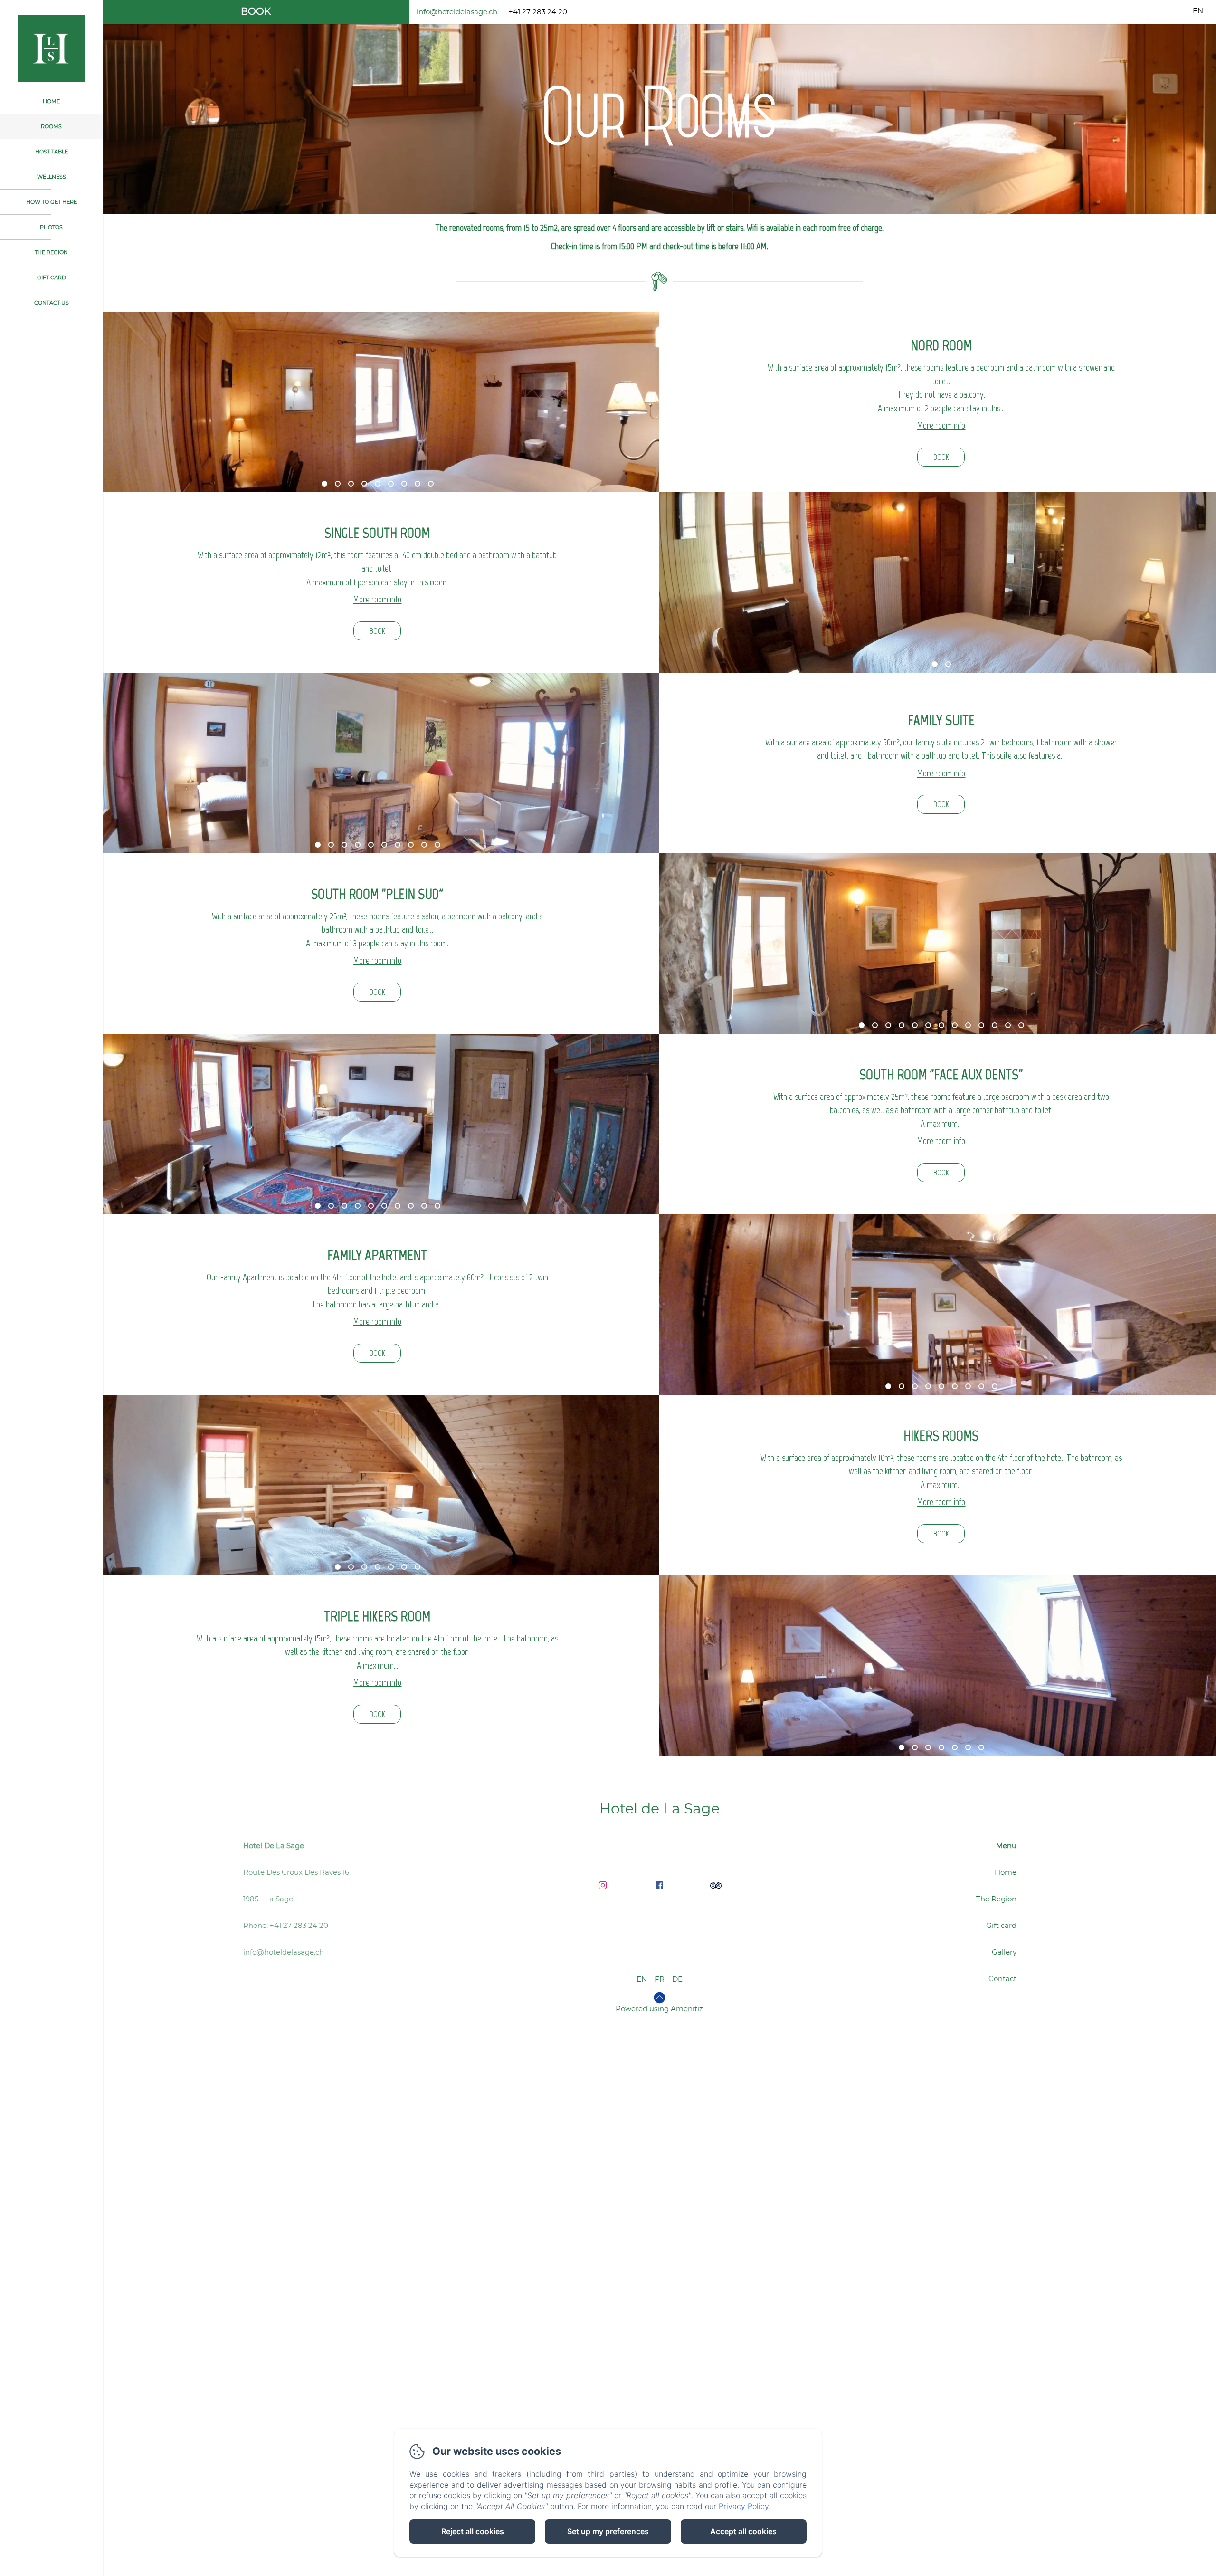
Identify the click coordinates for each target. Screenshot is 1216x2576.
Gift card (1001, 1925)
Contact (1002, 1979)
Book (256, 11)
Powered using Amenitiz (659, 2008)
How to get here (52, 202)
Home (51, 101)
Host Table (52, 152)
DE (677, 1979)
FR (660, 1979)
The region (51, 252)
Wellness (52, 177)
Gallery (1004, 1952)
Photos (51, 227)
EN (642, 1979)
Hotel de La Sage (660, 1808)
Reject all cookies (473, 2531)
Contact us (52, 303)
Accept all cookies (743, 2531)
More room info (941, 425)
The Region (996, 1899)
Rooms (51, 126)
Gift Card (52, 277)
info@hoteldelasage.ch (457, 12)
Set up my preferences (608, 2531)
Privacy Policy (744, 2506)
